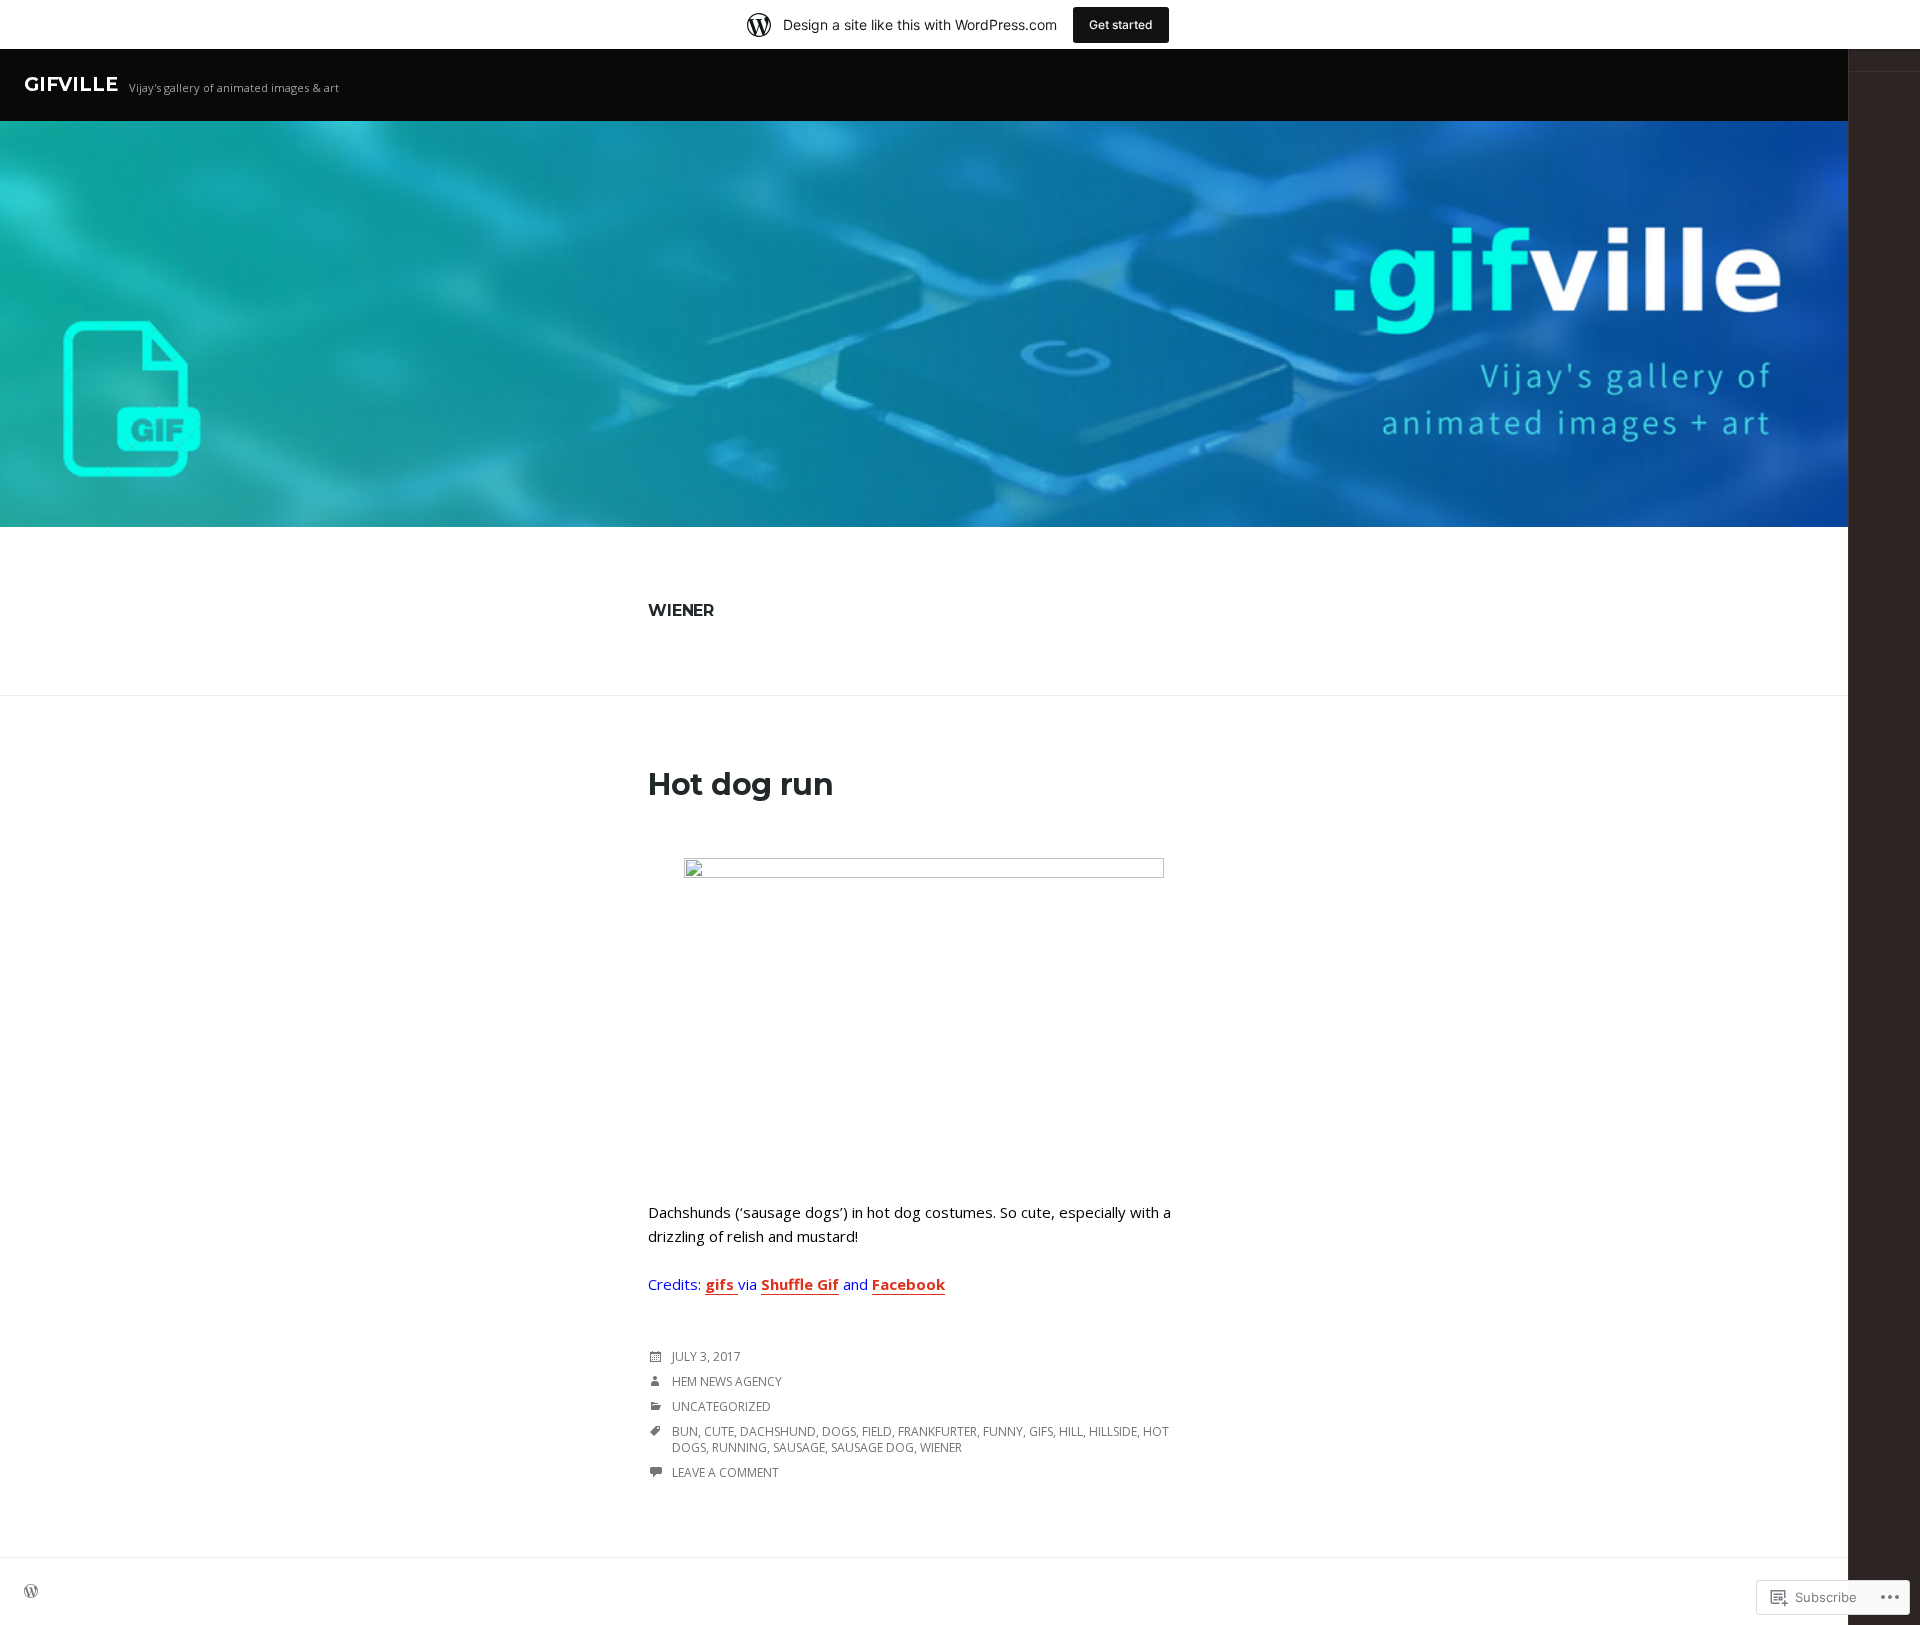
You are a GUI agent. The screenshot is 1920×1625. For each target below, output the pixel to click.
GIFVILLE (70, 84)
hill (1071, 1431)
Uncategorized (721, 1406)
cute (719, 1431)
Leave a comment (725, 1472)
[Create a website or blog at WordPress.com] (31, 1592)
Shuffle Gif (800, 1284)
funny (1003, 1431)
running (739, 1447)
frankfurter (937, 1431)
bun (685, 1431)
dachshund (778, 1431)
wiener (941, 1447)
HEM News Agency (727, 1381)
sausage (799, 1447)
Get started (1121, 24)
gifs (721, 1284)
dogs (839, 1431)
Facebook (908, 1284)
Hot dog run (741, 784)
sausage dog (872, 1447)
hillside (1113, 1431)
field (877, 1431)
